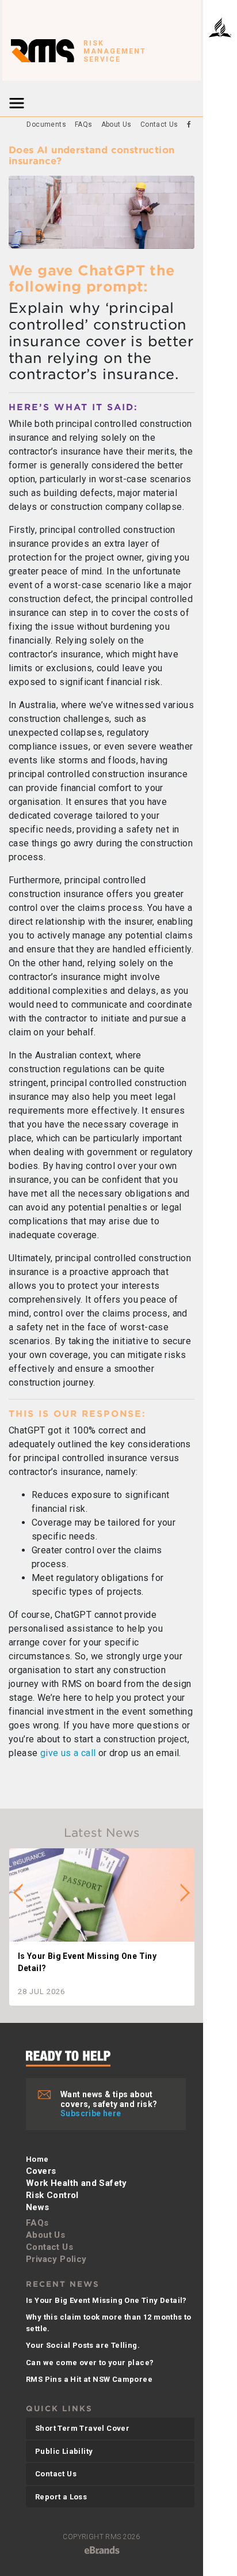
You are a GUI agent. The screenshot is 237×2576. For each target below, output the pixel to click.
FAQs (84, 124)
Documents (46, 124)
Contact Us (159, 124)
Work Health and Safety (77, 2183)
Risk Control (52, 2195)
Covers (41, 2171)
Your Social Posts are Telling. (83, 2345)
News (38, 2207)
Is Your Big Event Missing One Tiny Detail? (106, 2300)
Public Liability (64, 2451)
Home (37, 2159)
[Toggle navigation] (17, 103)
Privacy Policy (56, 2259)
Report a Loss (61, 2497)
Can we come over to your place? (90, 2363)
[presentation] (18, 1893)
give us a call (68, 1753)
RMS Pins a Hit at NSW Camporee (89, 2379)
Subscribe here (91, 2113)
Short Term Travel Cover (82, 2428)
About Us (116, 124)
